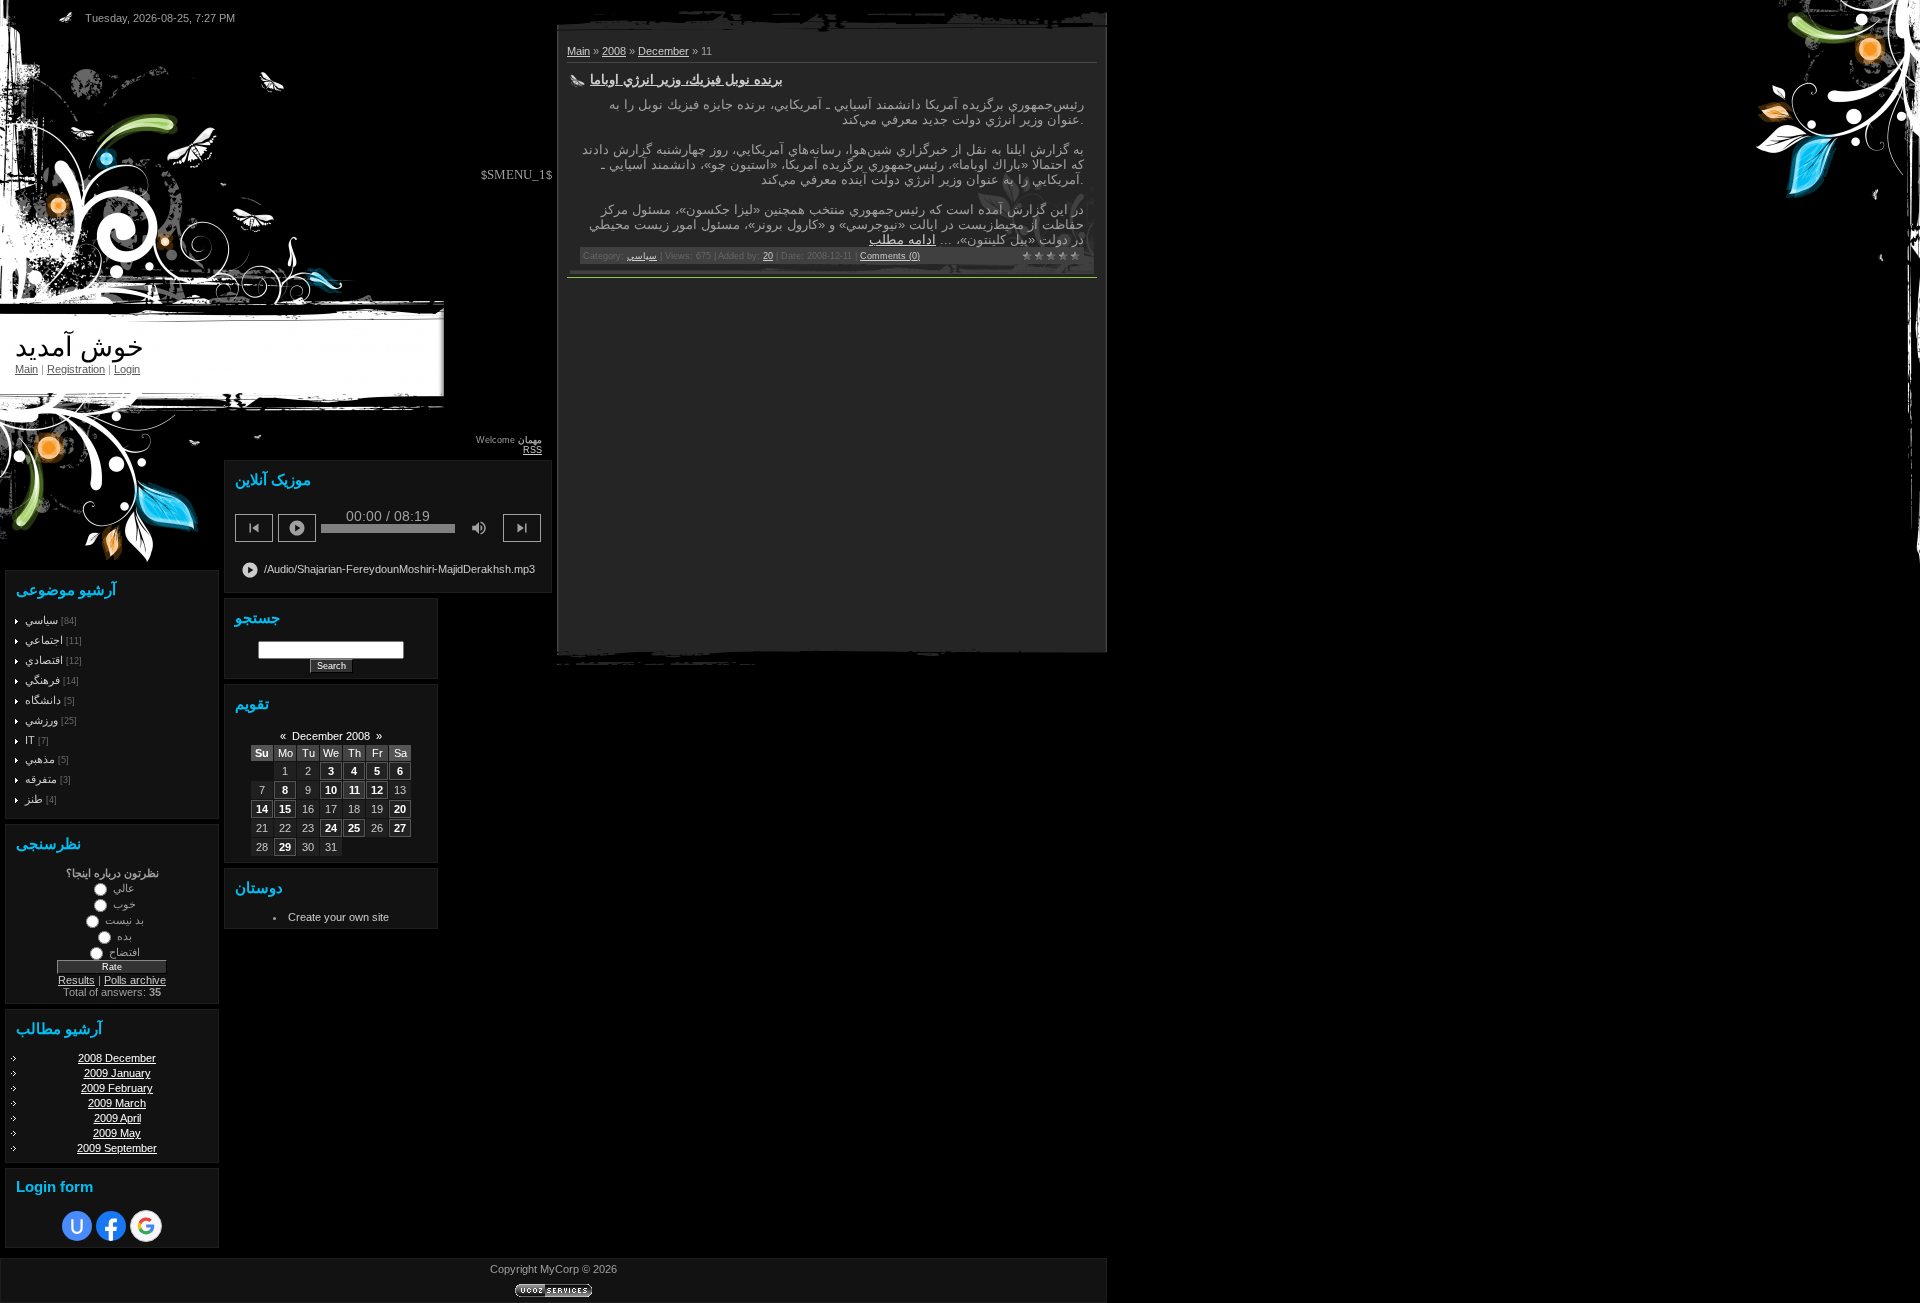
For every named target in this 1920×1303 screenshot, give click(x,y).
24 (331, 828)
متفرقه (41, 779)
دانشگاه (43, 700)
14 (262, 809)
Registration (76, 369)
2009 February (117, 1088)
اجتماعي (44, 640)
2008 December (117, 1058)
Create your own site (338, 917)
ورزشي (41, 720)
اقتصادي (44, 660)
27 (400, 828)
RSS (532, 450)
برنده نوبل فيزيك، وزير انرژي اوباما (686, 79)
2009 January (117, 1073)
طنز (34, 799)
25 (354, 828)
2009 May (117, 1133)
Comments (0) (890, 256)
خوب (124, 904)
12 (377, 790)
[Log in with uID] (77, 1226)
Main (26, 369)
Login (127, 369)
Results (76, 980)
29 (285, 847)
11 (354, 790)
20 (400, 809)
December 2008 (331, 736)
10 (331, 790)
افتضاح (124, 952)
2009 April (117, 1118)
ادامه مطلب (902, 239)
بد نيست (124, 920)
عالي (124, 888)
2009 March (117, 1103)
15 (285, 809)
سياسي (41, 620)
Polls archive (135, 980)
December (663, 51)
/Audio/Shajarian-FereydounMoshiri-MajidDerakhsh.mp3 (388, 570)
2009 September (117, 1148)
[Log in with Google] (146, 1226)
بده (124, 936)
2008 (614, 51)
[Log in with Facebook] (111, 1226)
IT (30, 740)
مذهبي (40, 759)
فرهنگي (42, 680)
